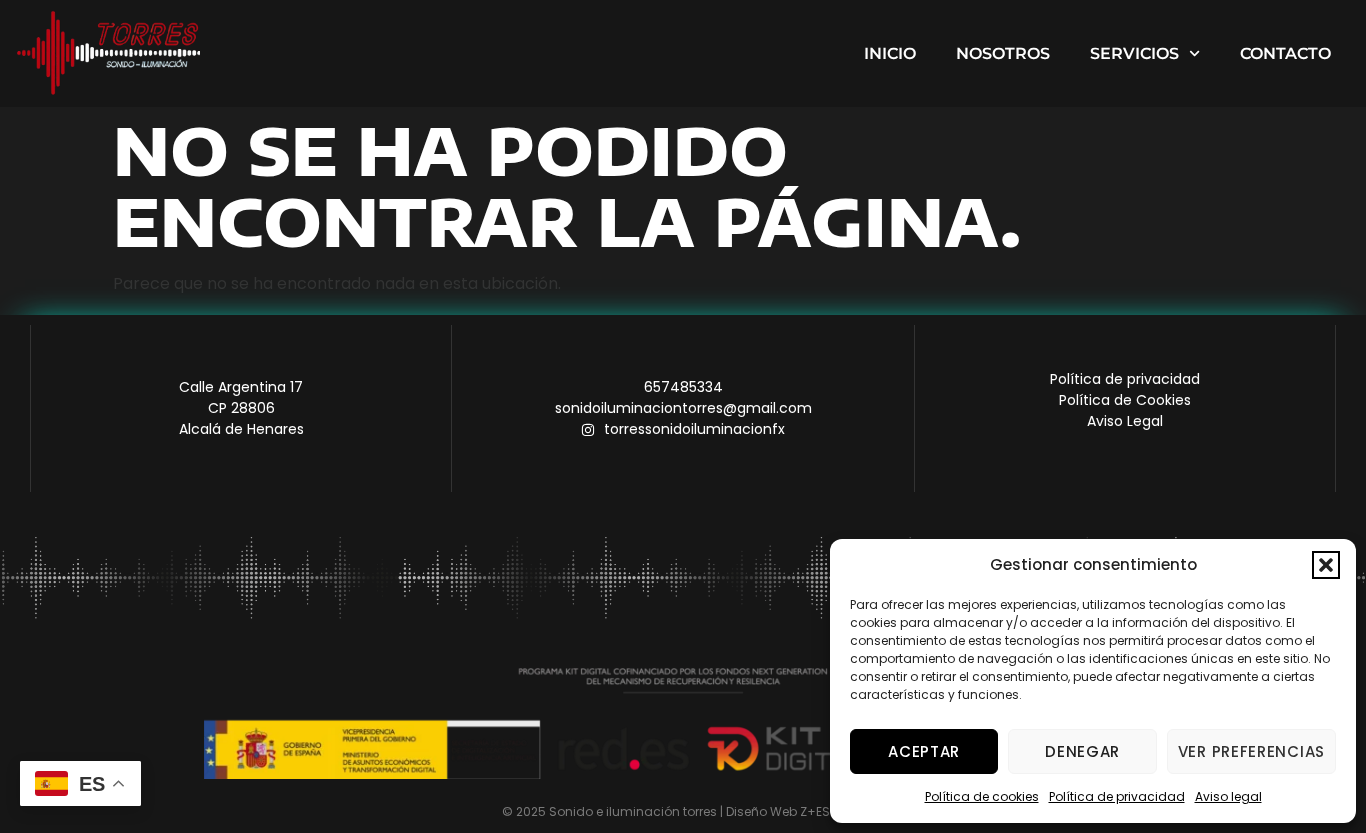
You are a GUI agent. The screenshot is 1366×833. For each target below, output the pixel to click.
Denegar (1082, 751)
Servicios (1134, 53)
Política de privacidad (1117, 796)
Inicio (890, 53)
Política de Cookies (1125, 400)
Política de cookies (982, 796)
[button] (1326, 565)
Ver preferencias (1251, 751)
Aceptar (924, 751)
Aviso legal (1228, 796)
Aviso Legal (1125, 421)
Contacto (1285, 53)
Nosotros (1003, 53)
